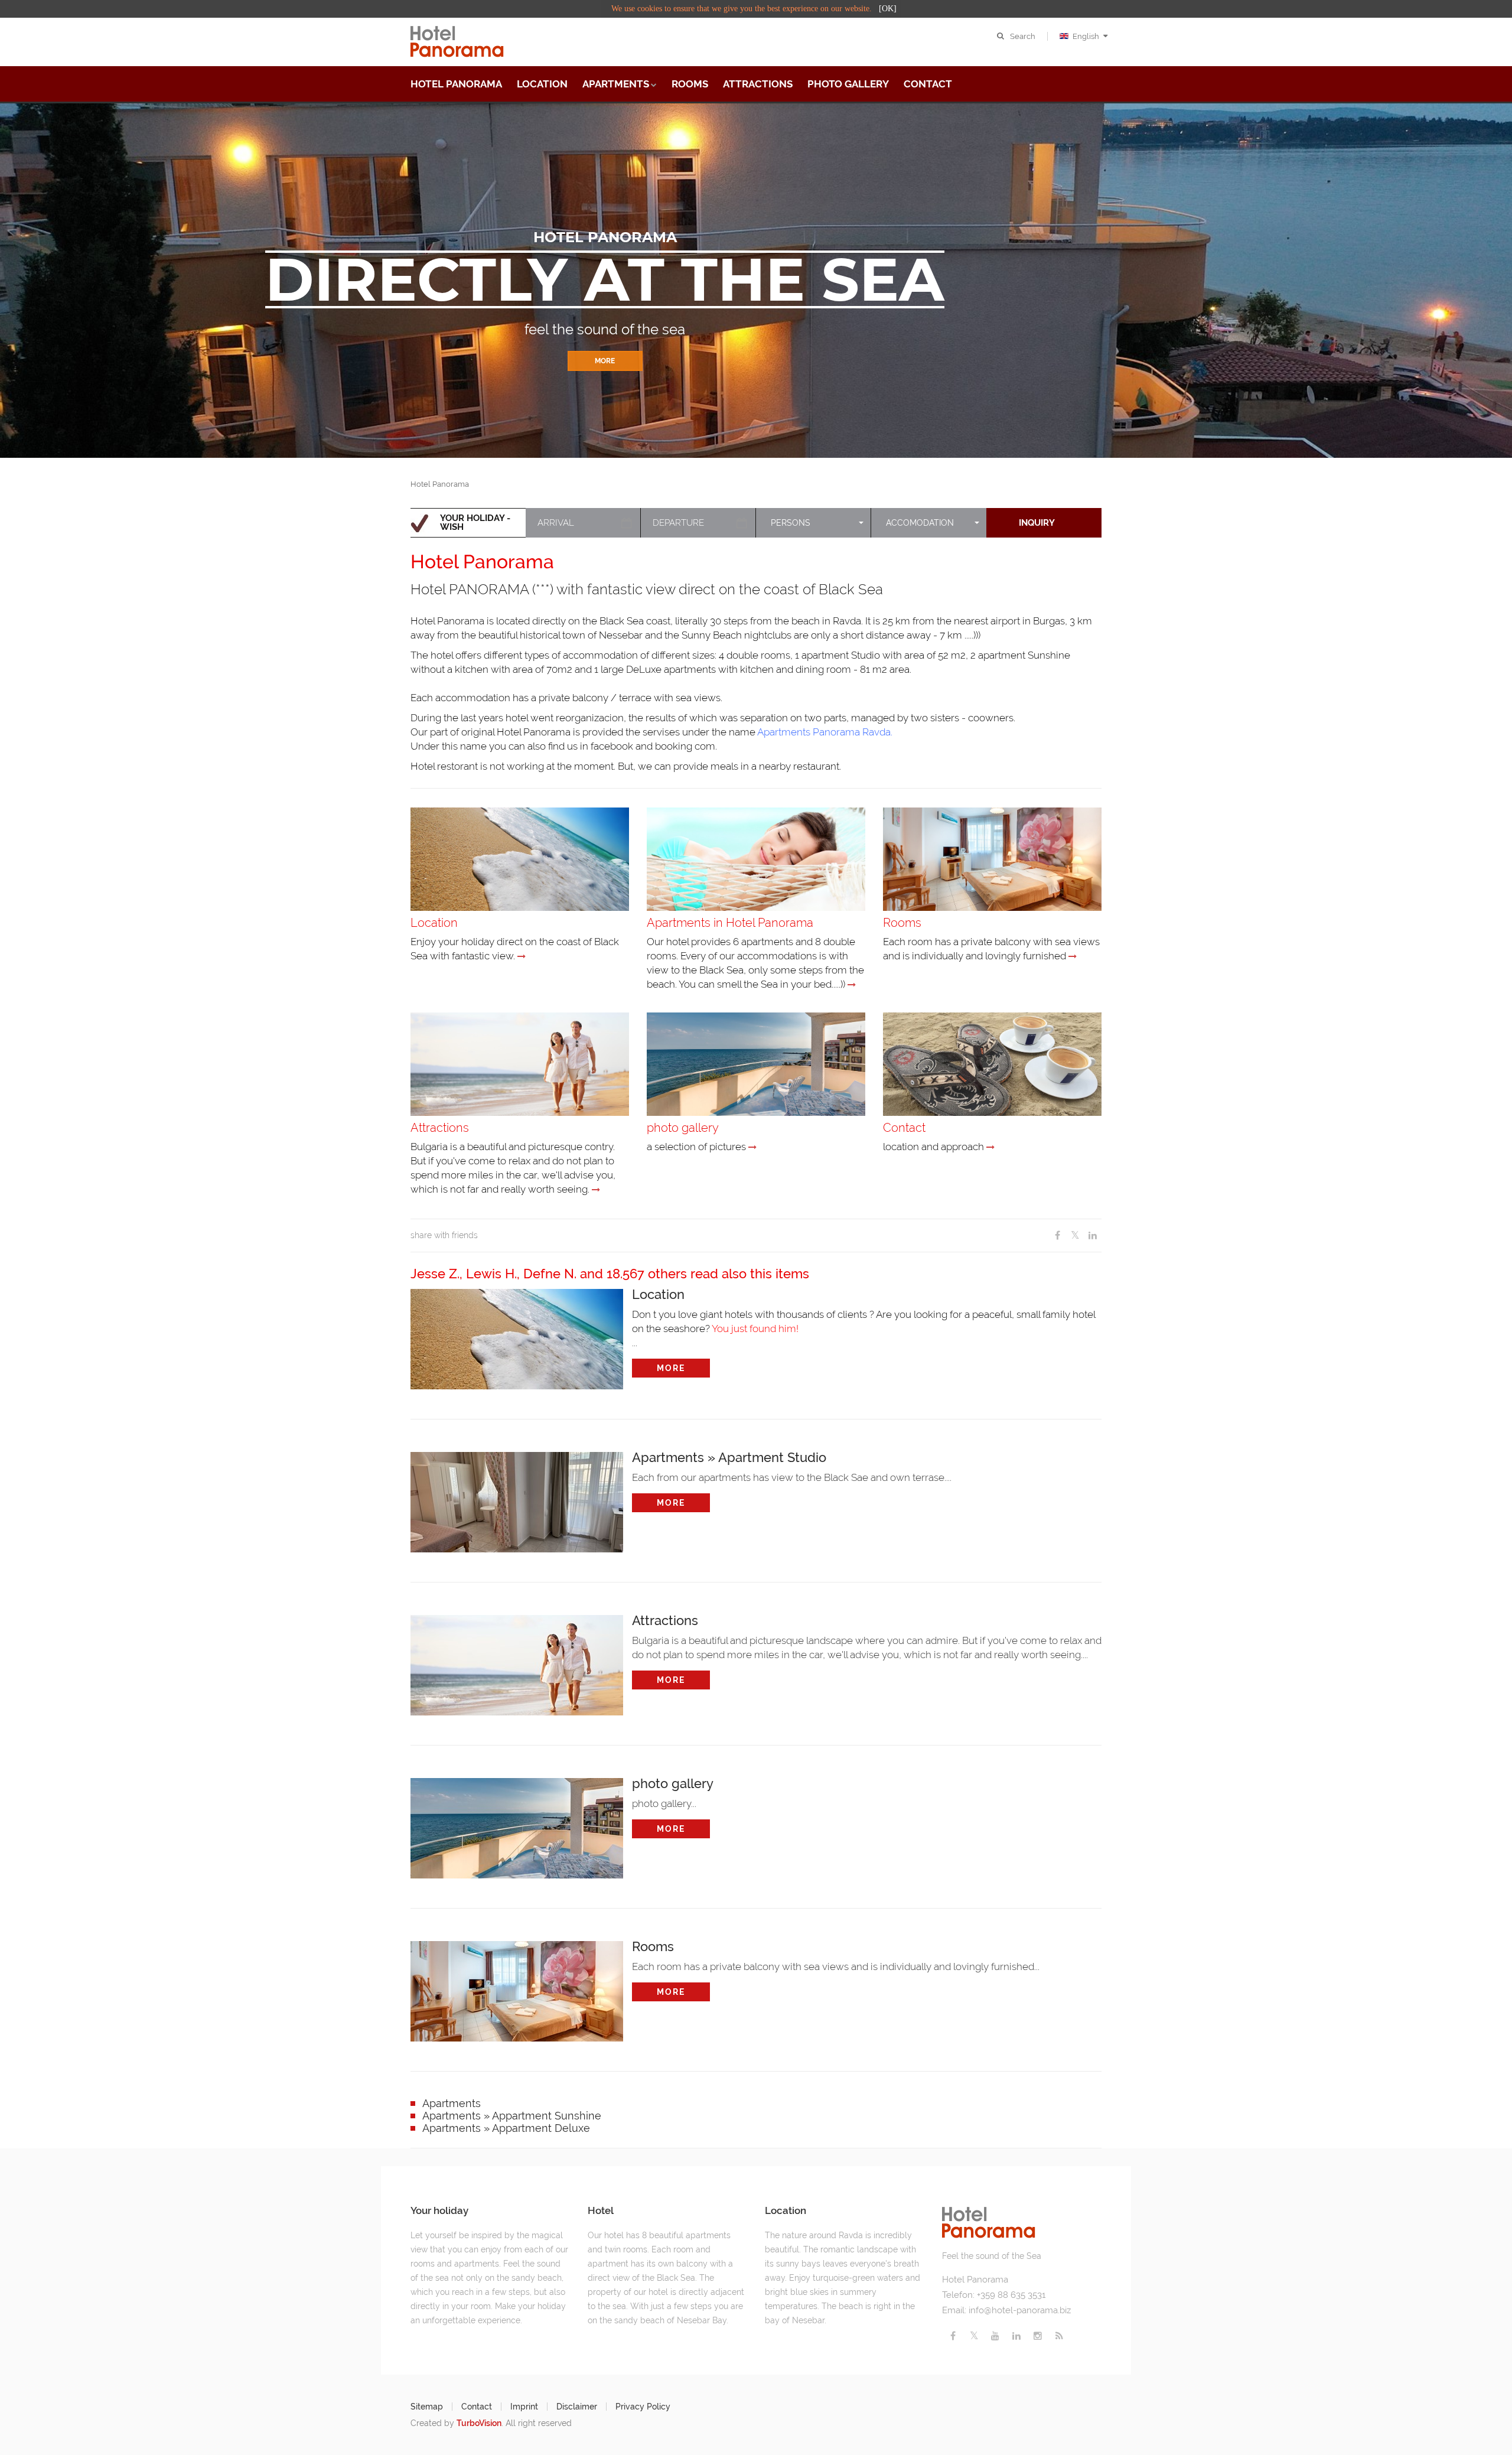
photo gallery (848, 84)
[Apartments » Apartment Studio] (517, 1499)
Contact (928, 84)
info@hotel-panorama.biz (1020, 2310)
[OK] (888, 9)
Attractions (758, 84)
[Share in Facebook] (1057, 1235)
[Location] (522, 956)
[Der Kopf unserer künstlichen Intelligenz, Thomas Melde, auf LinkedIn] (1016, 2336)
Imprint (524, 2407)
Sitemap (427, 2407)
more (671, 1368)
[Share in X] (1075, 1235)
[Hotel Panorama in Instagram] (1038, 2336)
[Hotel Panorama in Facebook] (953, 2336)
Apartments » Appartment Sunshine (512, 2116)
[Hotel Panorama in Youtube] (995, 2336)
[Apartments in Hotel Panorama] (852, 985)
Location (542, 84)
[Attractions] (596, 1190)
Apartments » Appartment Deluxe (506, 2128)
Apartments (616, 84)
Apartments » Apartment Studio (729, 1457)
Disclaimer (577, 2407)
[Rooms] (1073, 956)
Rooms (690, 84)
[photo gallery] (752, 1147)
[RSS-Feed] (1059, 2336)
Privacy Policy (643, 2407)
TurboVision (479, 2423)
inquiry (1037, 523)
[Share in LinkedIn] (1093, 1235)
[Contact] (990, 1147)
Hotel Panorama (456, 84)
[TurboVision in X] (974, 2336)
